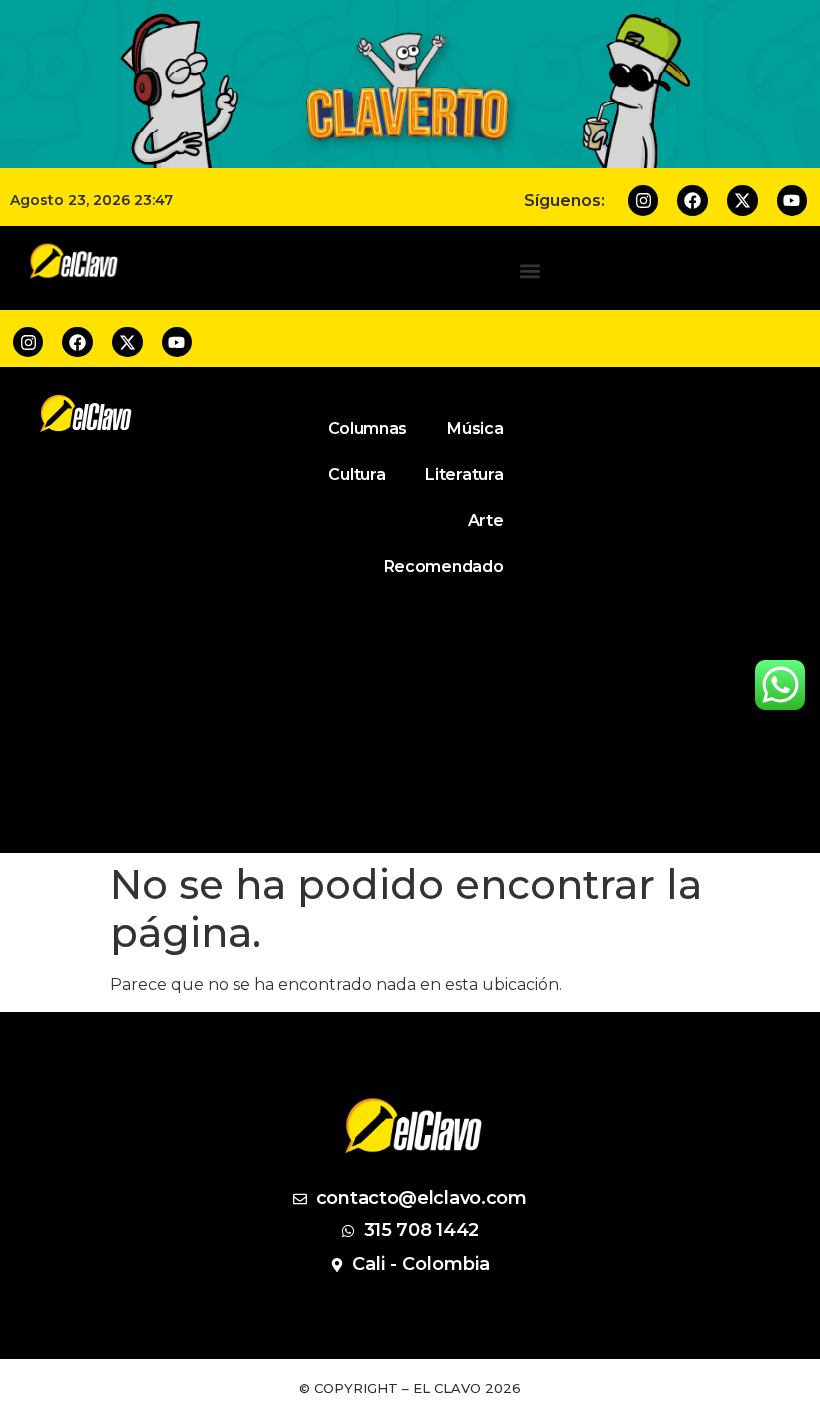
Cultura (356, 474)
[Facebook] (692, 200)
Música (475, 428)
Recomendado (444, 566)
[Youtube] (792, 200)
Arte (486, 520)
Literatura (464, 474)
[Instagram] (643, 200)
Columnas (368, 428)
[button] (530, 271)
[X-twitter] (742, 200)
